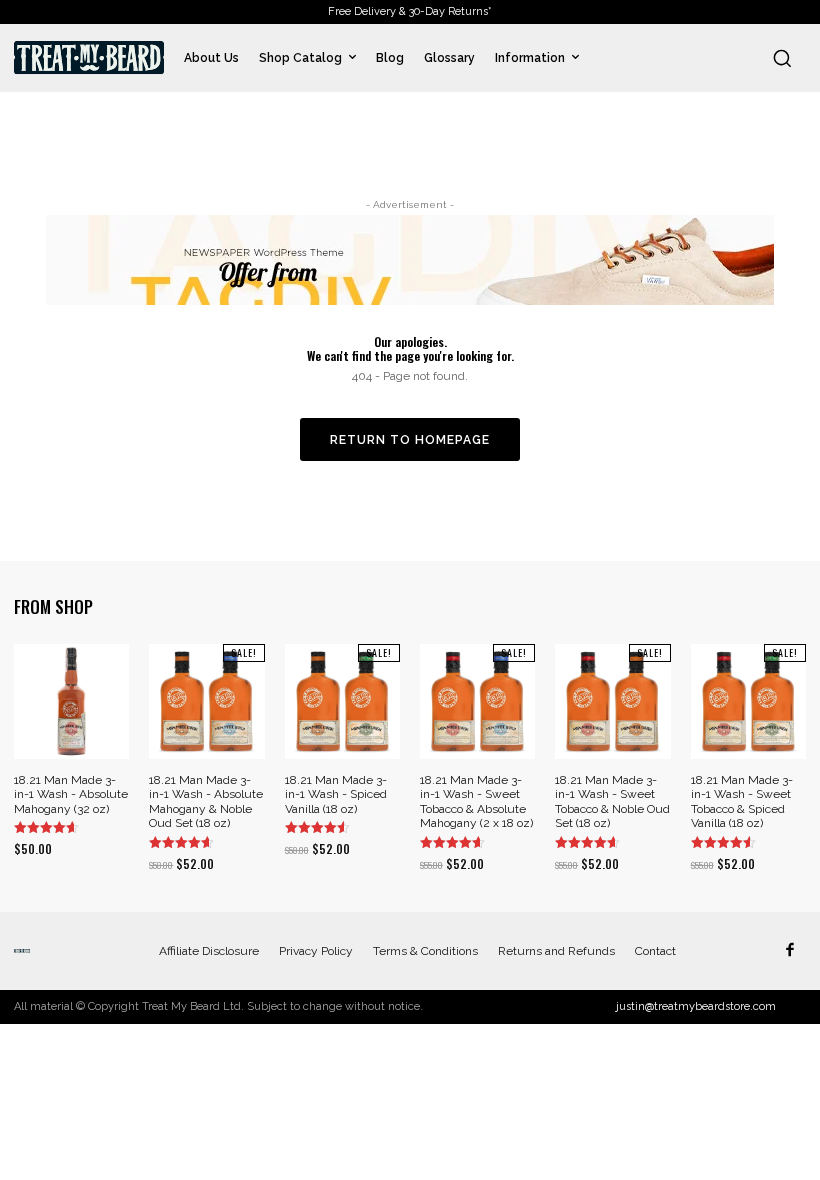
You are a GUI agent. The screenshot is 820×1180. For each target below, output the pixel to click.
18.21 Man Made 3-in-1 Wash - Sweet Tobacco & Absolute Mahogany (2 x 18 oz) (476, 801)
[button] (782, 58)
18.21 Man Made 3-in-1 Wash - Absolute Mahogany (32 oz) (71, 794)
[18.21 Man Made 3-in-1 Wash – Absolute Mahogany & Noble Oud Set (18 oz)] (206, 701)
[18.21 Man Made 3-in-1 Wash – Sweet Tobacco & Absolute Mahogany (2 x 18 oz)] (477, 701)
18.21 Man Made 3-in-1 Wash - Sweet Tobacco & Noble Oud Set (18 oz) (612, 801)
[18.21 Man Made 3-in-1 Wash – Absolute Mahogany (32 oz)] (71, 701)
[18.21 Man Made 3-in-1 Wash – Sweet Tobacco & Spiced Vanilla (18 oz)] (748, 701)
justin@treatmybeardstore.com (696, 1006)
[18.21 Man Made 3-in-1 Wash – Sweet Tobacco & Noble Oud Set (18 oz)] (612, 701)
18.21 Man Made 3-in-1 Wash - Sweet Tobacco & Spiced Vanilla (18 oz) (742, 801)
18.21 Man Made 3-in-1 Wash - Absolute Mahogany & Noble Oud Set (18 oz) (206, 801)
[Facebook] (789, 950)
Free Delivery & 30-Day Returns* (410, 11)
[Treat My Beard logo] (89, 57)
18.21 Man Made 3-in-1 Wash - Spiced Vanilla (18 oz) (336, 794)
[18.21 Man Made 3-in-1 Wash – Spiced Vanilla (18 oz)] (342, 701)
